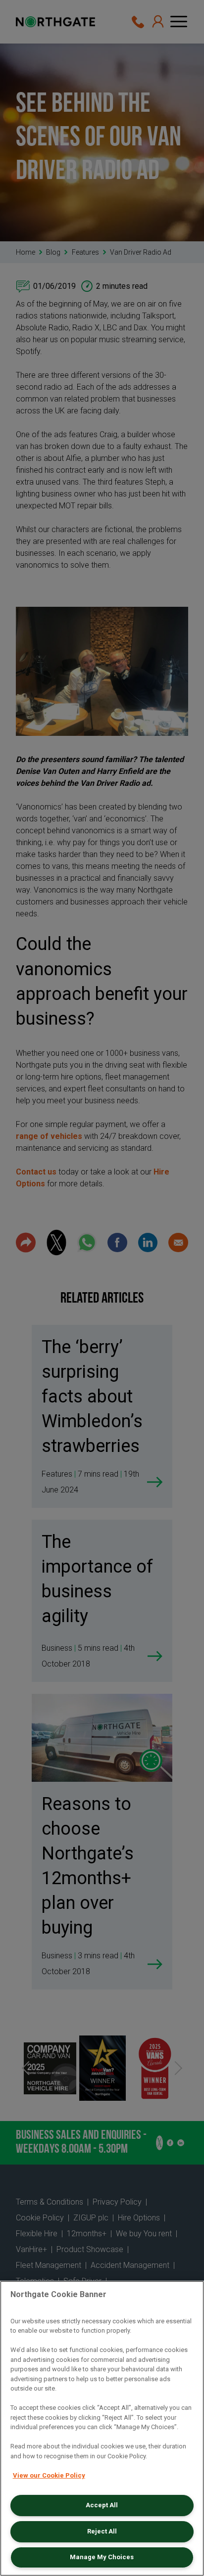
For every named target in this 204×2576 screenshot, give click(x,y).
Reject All (102, 2531)
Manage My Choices (102, 2557)
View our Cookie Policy (49, 2475)
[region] (102, 2428)
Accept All (102, 2505)
